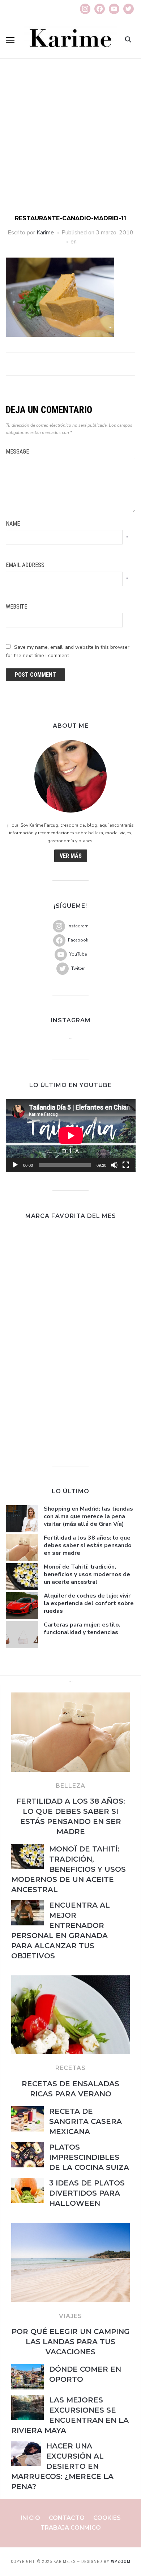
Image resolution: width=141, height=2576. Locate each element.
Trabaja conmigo (71, 2528)
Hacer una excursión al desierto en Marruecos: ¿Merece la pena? (62, 2466)
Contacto (67, 2518)
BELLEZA (70, 1786)
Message (17, 452)
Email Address (25, 565)
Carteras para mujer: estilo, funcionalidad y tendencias (82, 1629)
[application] (71, 1136)
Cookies (107, 2518)
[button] (10, 40)
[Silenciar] (114, 1165)
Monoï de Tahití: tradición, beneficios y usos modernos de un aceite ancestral (87, 1574)
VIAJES (70, 2316)
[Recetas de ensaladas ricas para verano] (70, 1980)
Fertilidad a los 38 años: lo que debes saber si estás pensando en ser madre (88, 1545)
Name (13, 524)
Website (16, 607)
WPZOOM (121, 2562)
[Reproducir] (15, 1165)
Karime (45, 233)
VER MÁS (71, 856)
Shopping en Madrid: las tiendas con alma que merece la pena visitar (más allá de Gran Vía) (88, 1516)
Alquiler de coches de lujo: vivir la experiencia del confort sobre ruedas (89, 1603)
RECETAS (70, 2068)
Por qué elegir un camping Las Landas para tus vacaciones (71, 2342)
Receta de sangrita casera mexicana (86, 2121)
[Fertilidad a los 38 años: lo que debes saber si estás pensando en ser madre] (70, 1697)
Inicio (30, 2518)
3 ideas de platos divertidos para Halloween (87, 2193)
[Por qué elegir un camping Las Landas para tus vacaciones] (70, 2227)
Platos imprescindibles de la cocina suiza (89, 2157)
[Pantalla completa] (126, 1165)
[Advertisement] (70, 140)
